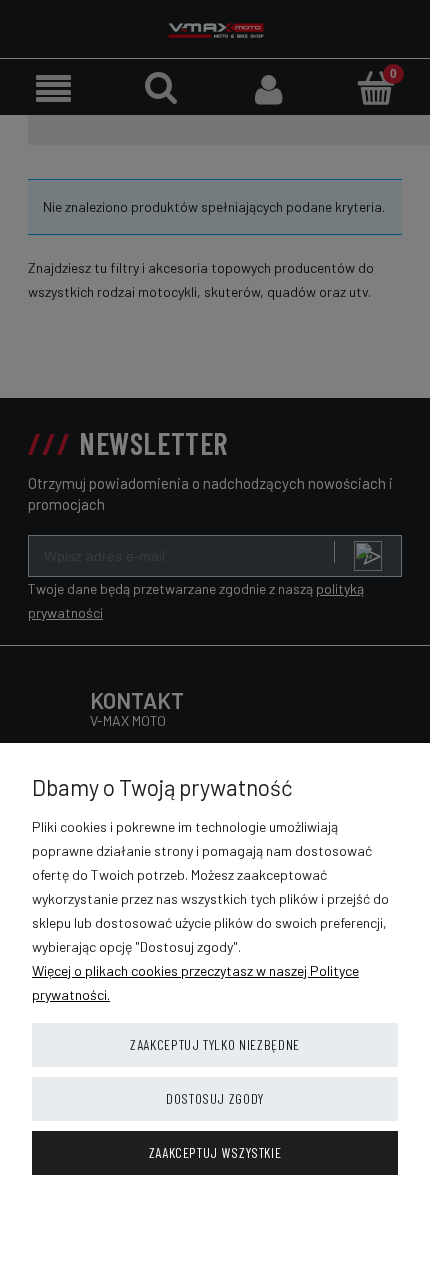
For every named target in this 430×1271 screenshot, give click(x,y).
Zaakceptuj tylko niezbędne (215, 1044)
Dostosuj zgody (215, 1098)
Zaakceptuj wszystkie (215, 1152)
